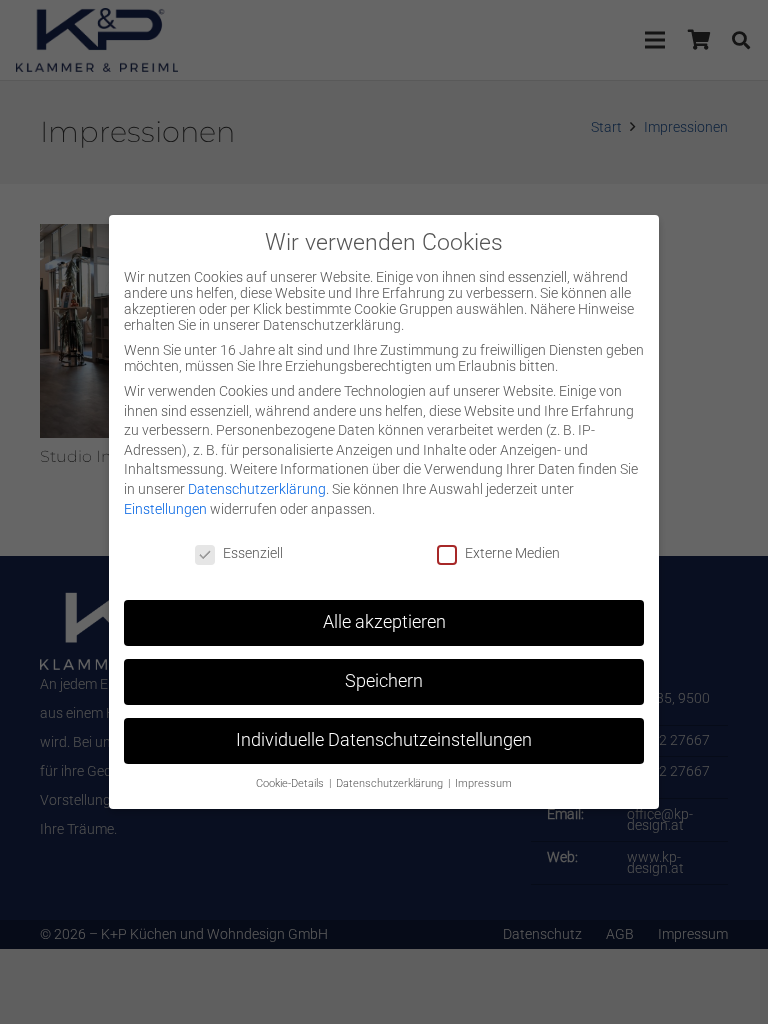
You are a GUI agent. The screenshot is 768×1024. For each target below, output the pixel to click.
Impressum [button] (483, 783)
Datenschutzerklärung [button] (391, 783)
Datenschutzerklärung (257, 489)
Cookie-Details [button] (291, 783)
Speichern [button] (384, 681)
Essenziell (253, 553)
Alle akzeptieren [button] (384, 622)
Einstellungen (165, 509)
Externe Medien (512, 553)
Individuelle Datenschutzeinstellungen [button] (384, 740)
